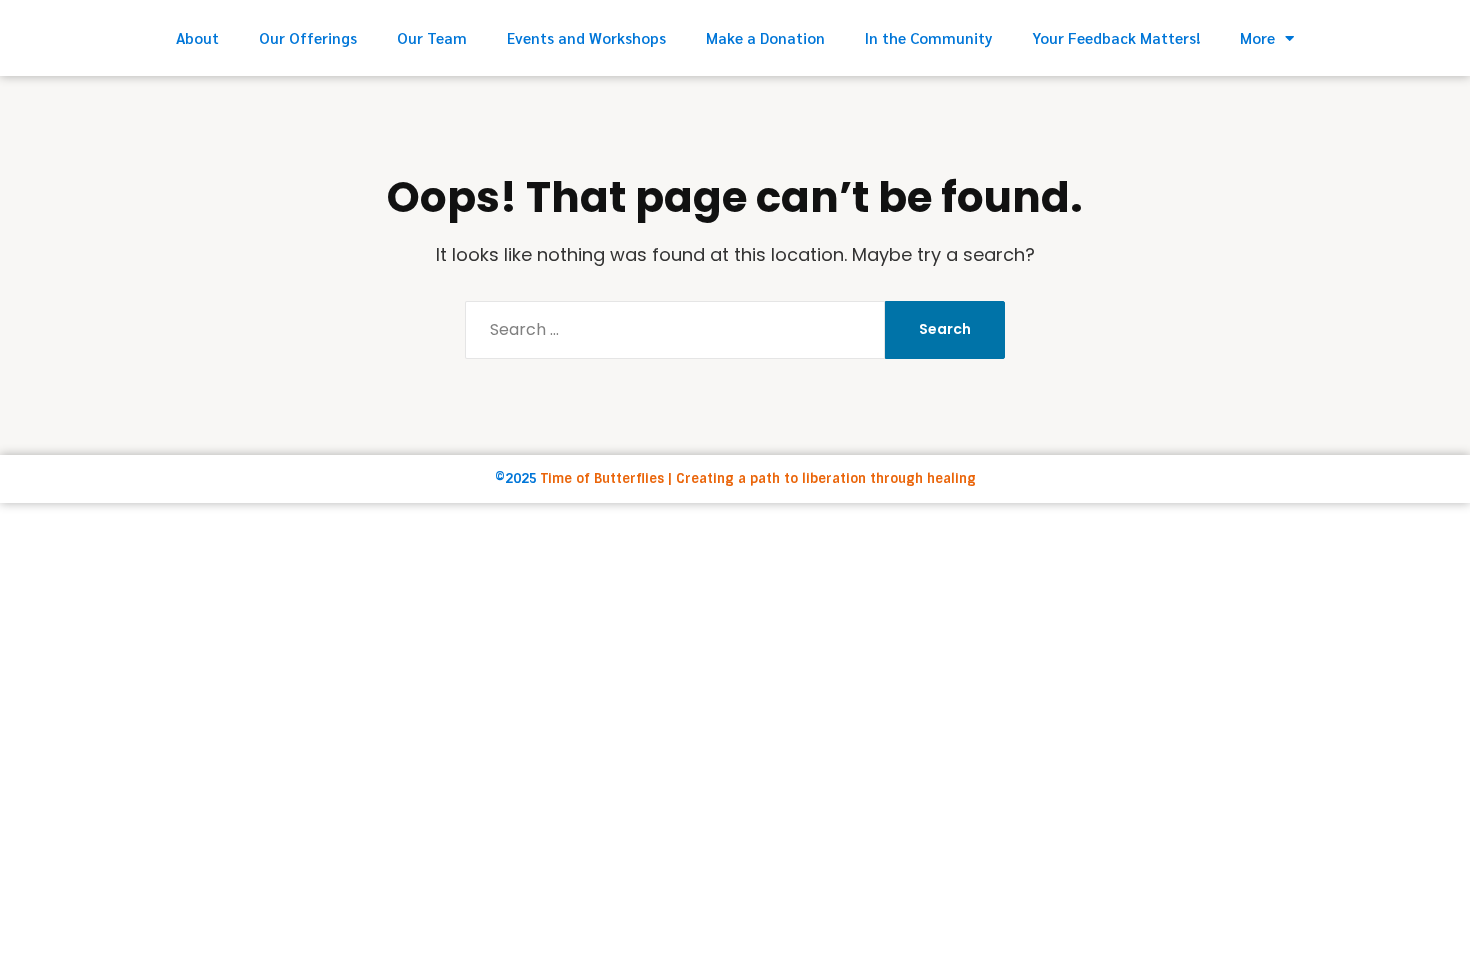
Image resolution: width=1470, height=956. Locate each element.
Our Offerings (308, 37)
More (1257, 37)
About (197, 37)
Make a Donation (765, 37)
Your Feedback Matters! (1116, 37)
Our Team (432, 37)
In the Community (928, 37)
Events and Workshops (586, 37)
